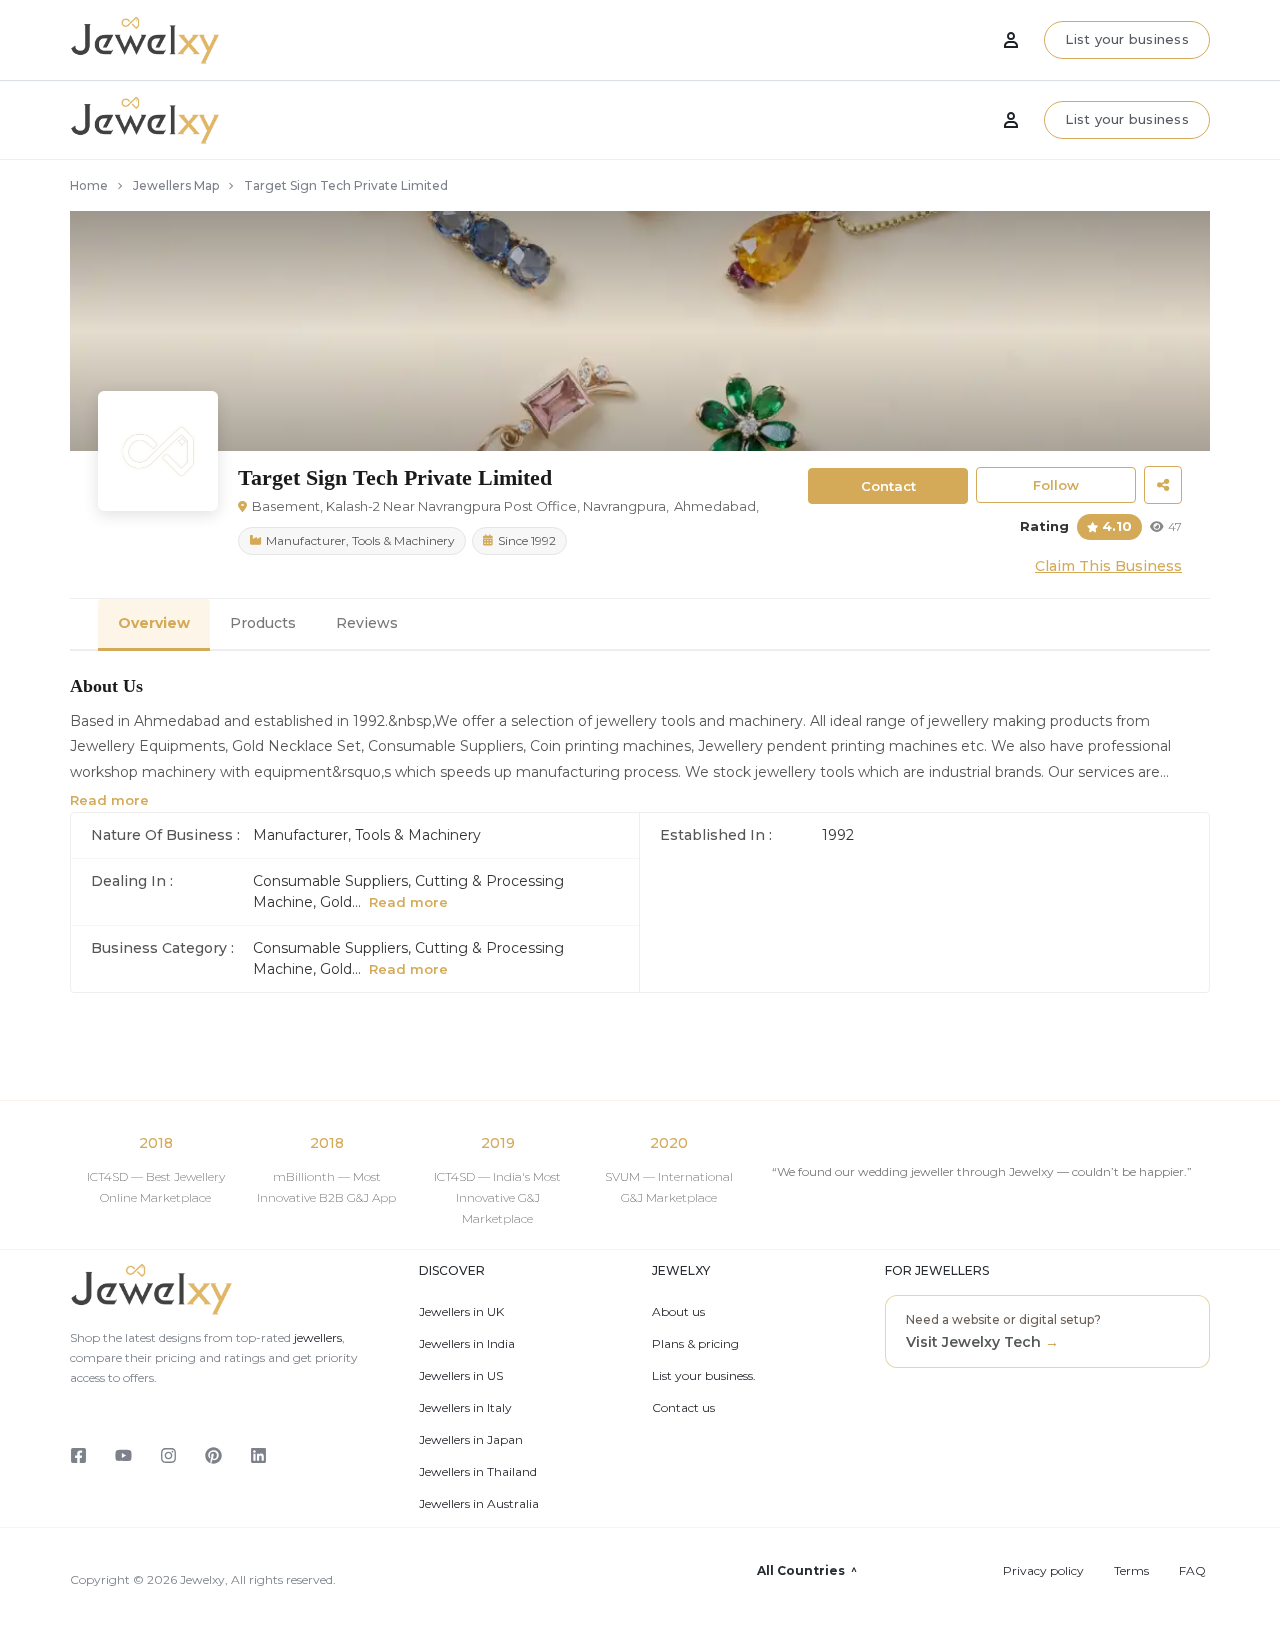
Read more (109, 800)
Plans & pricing (695, 1344)
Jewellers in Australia (479, 1504)
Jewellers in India (467, 1344)
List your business (1127, 119)
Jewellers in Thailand (478, 1472)
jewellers (316, 1337)
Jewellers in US (461, 1376)
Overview (154, 623)
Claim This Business (1108, 566)
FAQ (1192, 1571)
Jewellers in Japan (471, 1440)
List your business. (704, 1376)
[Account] (1011, 120)
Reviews (367, 623)
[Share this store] (1163, 485)
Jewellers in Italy (465, 1408)
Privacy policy (1043, 1571)
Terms (1131, 1571)
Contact (888, 486)
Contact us (683, 1408)
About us (678, 1312)
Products (263, 623)
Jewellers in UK (461, 1312)
